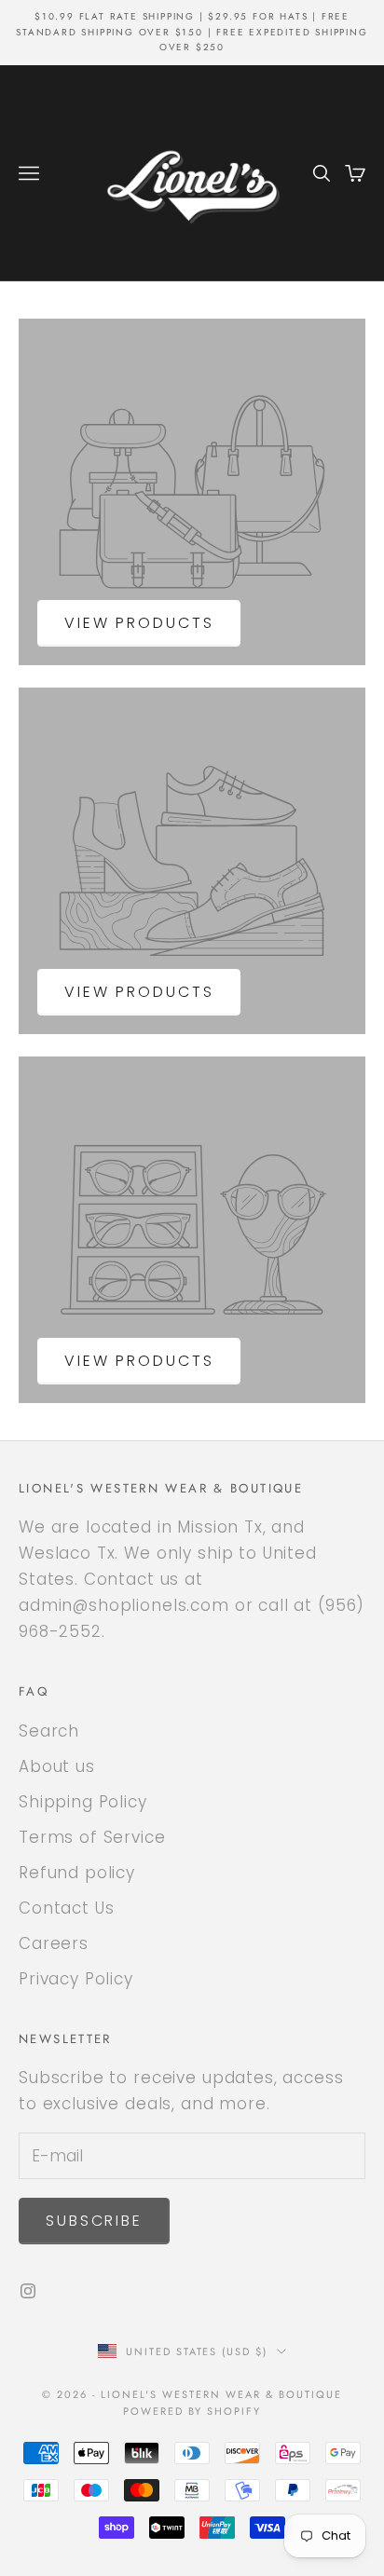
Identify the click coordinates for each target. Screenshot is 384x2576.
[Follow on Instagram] (28, 2291)
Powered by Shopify (192, 2411)
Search (49, 1731)
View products (139, 623)
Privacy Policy (76, 1979)
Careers (54, 1943)
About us (57, 1766)
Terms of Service (92, 1837)
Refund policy (77, 1873)
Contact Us (67, 1908)
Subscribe (94, 2221)
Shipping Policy (83, 1802)
